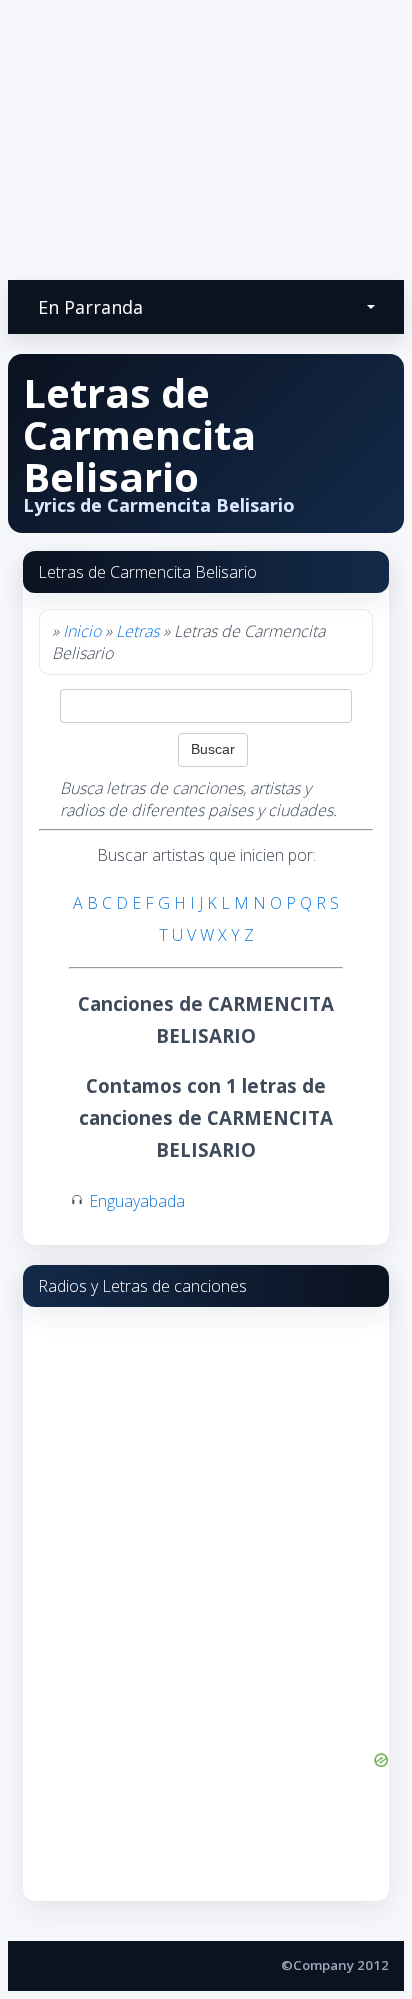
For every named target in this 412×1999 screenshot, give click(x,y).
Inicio (82, 631)
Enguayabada (137, 1201)
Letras (137, 631)
